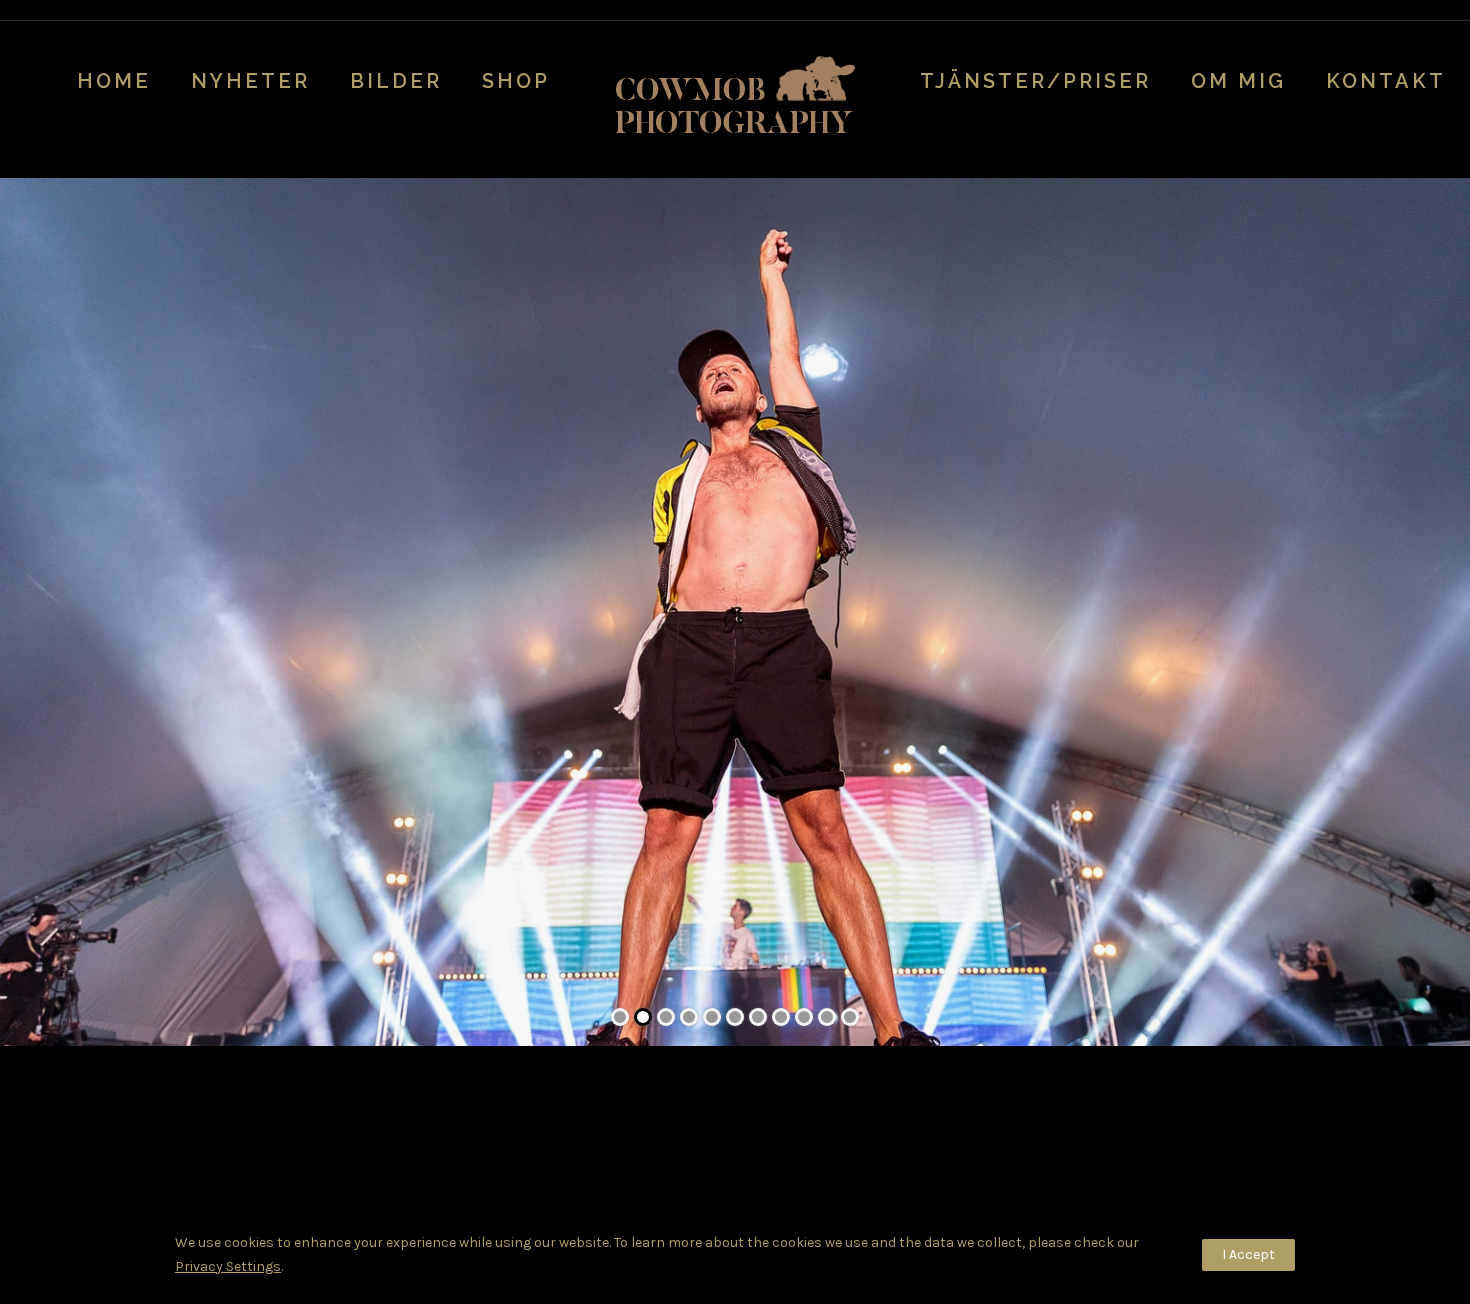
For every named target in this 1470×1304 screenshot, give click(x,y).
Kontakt (1386, 81)
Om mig (1238, 81)
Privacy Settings (228, 1266)
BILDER (396, 81)
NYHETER (250, 81)
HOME (114, 81)
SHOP (516, 81)
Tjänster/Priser (1035, 81)
